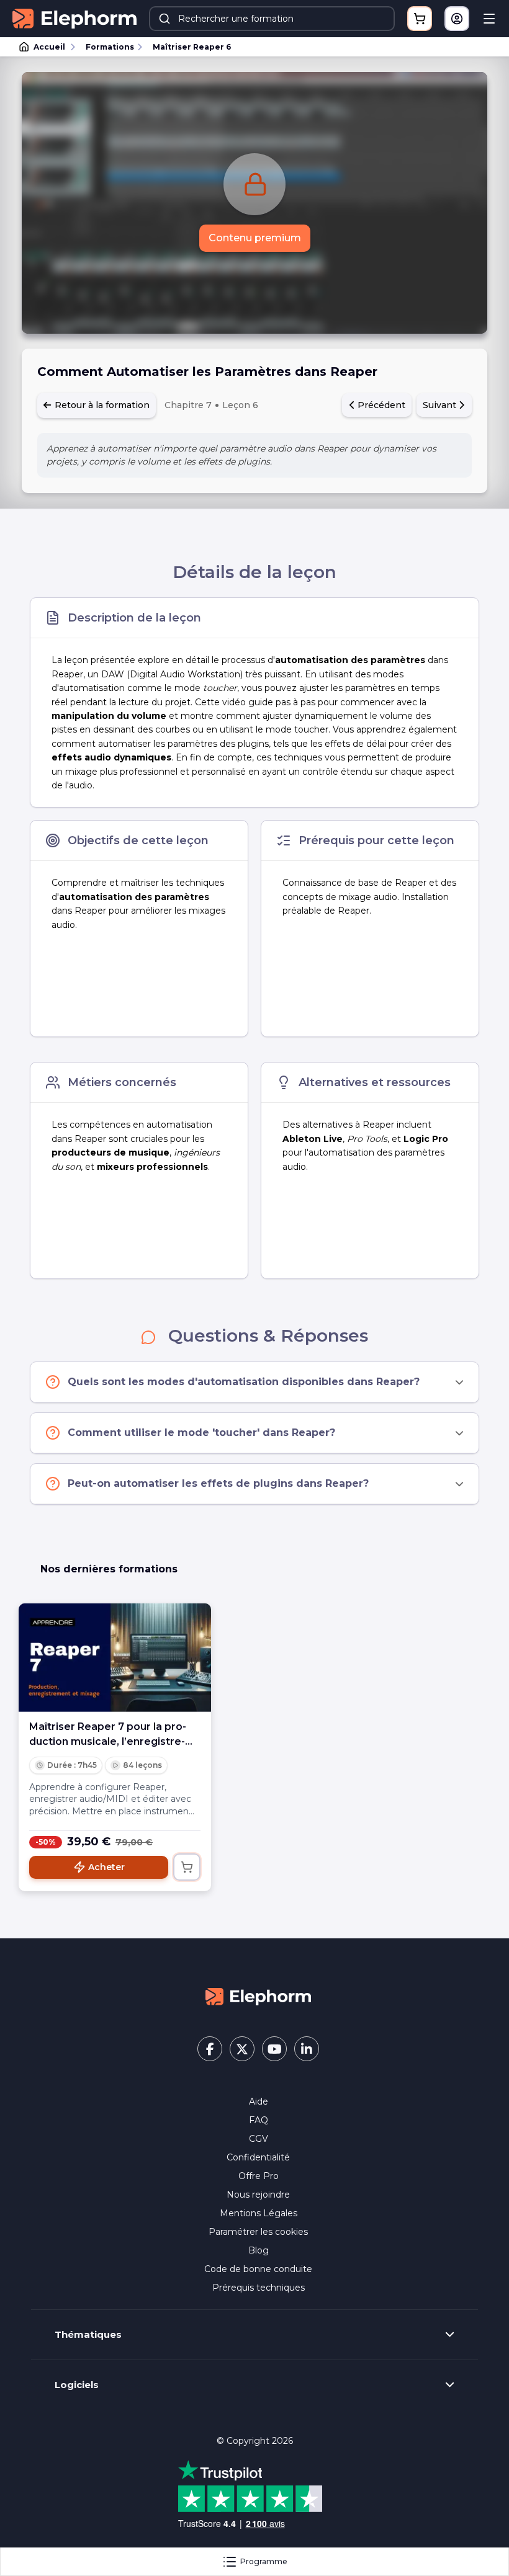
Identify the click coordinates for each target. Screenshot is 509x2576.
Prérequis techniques (259, 2288)
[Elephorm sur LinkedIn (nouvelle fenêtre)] (307, 2049)
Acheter (106, 1867)
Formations (110, 47)
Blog (259, 2250)
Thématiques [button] (88, 2335)
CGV (259, 2139)
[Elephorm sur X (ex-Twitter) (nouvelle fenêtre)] (242, 2049)
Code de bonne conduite (258, 2269)
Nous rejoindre (258, 2195)
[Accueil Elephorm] (258, 1996)
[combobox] (272, 19)
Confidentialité (258, 2157)
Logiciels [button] (77, 2385)
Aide (259, 2101)
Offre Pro (259, 2176)
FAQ (259, 2120)
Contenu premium (255, 238)
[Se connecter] (457, 19)
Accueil (49, 47)
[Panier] (420, 19)
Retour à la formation (101, 405)
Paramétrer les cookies (258, 2232)
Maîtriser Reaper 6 (192, 47)
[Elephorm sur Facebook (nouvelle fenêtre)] (210, 2049)
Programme (264, 2561)
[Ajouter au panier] (187, 1867)
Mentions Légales (259, 2213)
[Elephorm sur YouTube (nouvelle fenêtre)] (274, 2049)
